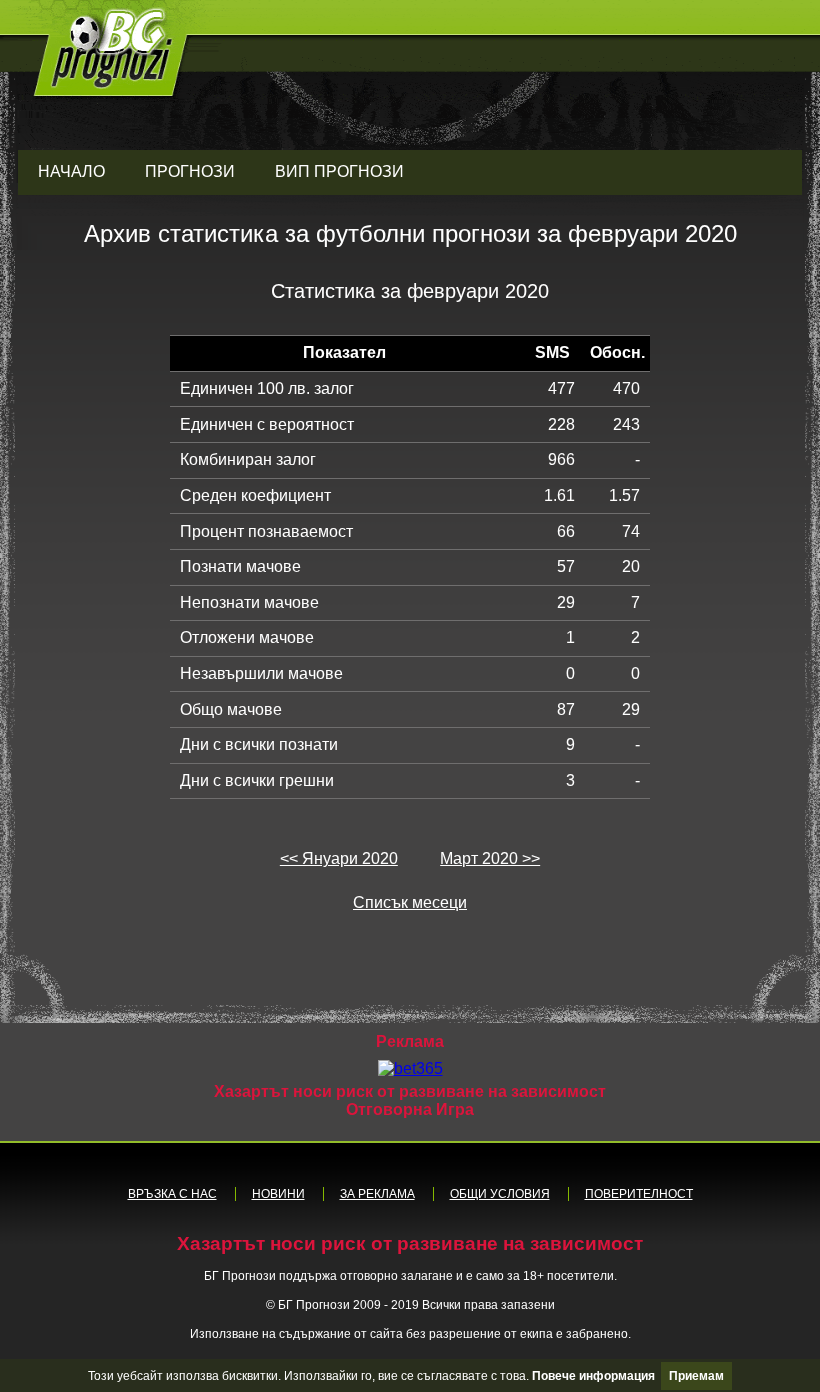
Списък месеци (410, 902)
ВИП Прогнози (339, 171)
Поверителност (639, 1194)
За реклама (377, 1194)
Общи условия (500, 1194)
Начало (71, 171)
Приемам (696, 1376)
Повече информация (593, 1376)
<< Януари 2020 (339, 858)
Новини (278, 1194)
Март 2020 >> (490, 858)
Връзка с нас (172, 1194)
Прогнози (190, 171)
